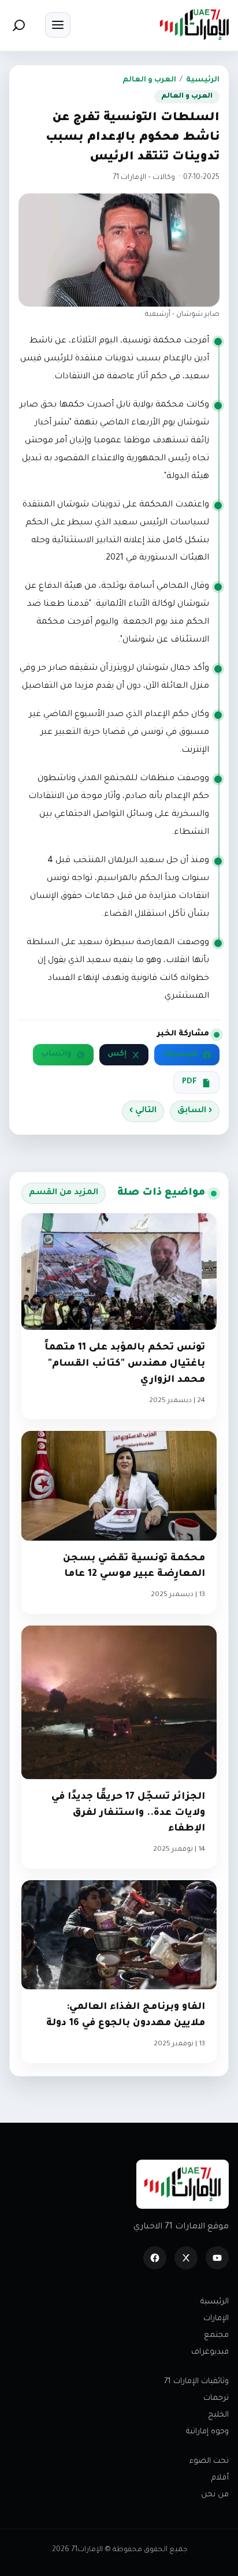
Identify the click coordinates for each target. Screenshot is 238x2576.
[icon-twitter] (186, 2258)
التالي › (143, 1111)
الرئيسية (203, 80)
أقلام (220, 2478)
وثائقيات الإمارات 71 (196, 2382)
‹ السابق (195, 1111)
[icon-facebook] (155, 2258)
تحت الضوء (209, 2461)
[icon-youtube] (217, 2258)
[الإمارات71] (194, 25)
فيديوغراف (210, 2352)
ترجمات (216, 2398)
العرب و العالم (149, 80)
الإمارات (216, 2319)
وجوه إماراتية (207, 2432)
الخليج (218, 2415)
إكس (117, 1054)
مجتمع (216, 2335)
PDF (189, 1082)
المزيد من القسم (64, 1193)
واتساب (56, 1054)
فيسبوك (180, 1054)
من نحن (215, 2495)
